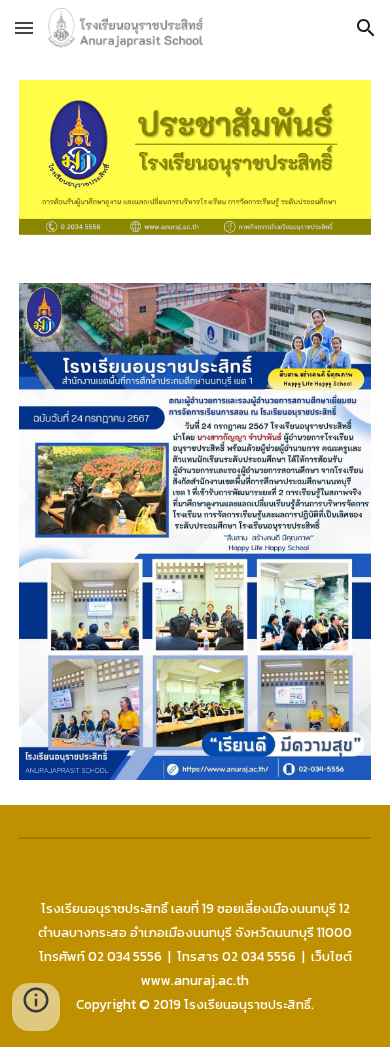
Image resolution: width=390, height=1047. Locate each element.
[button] (24, 27)
